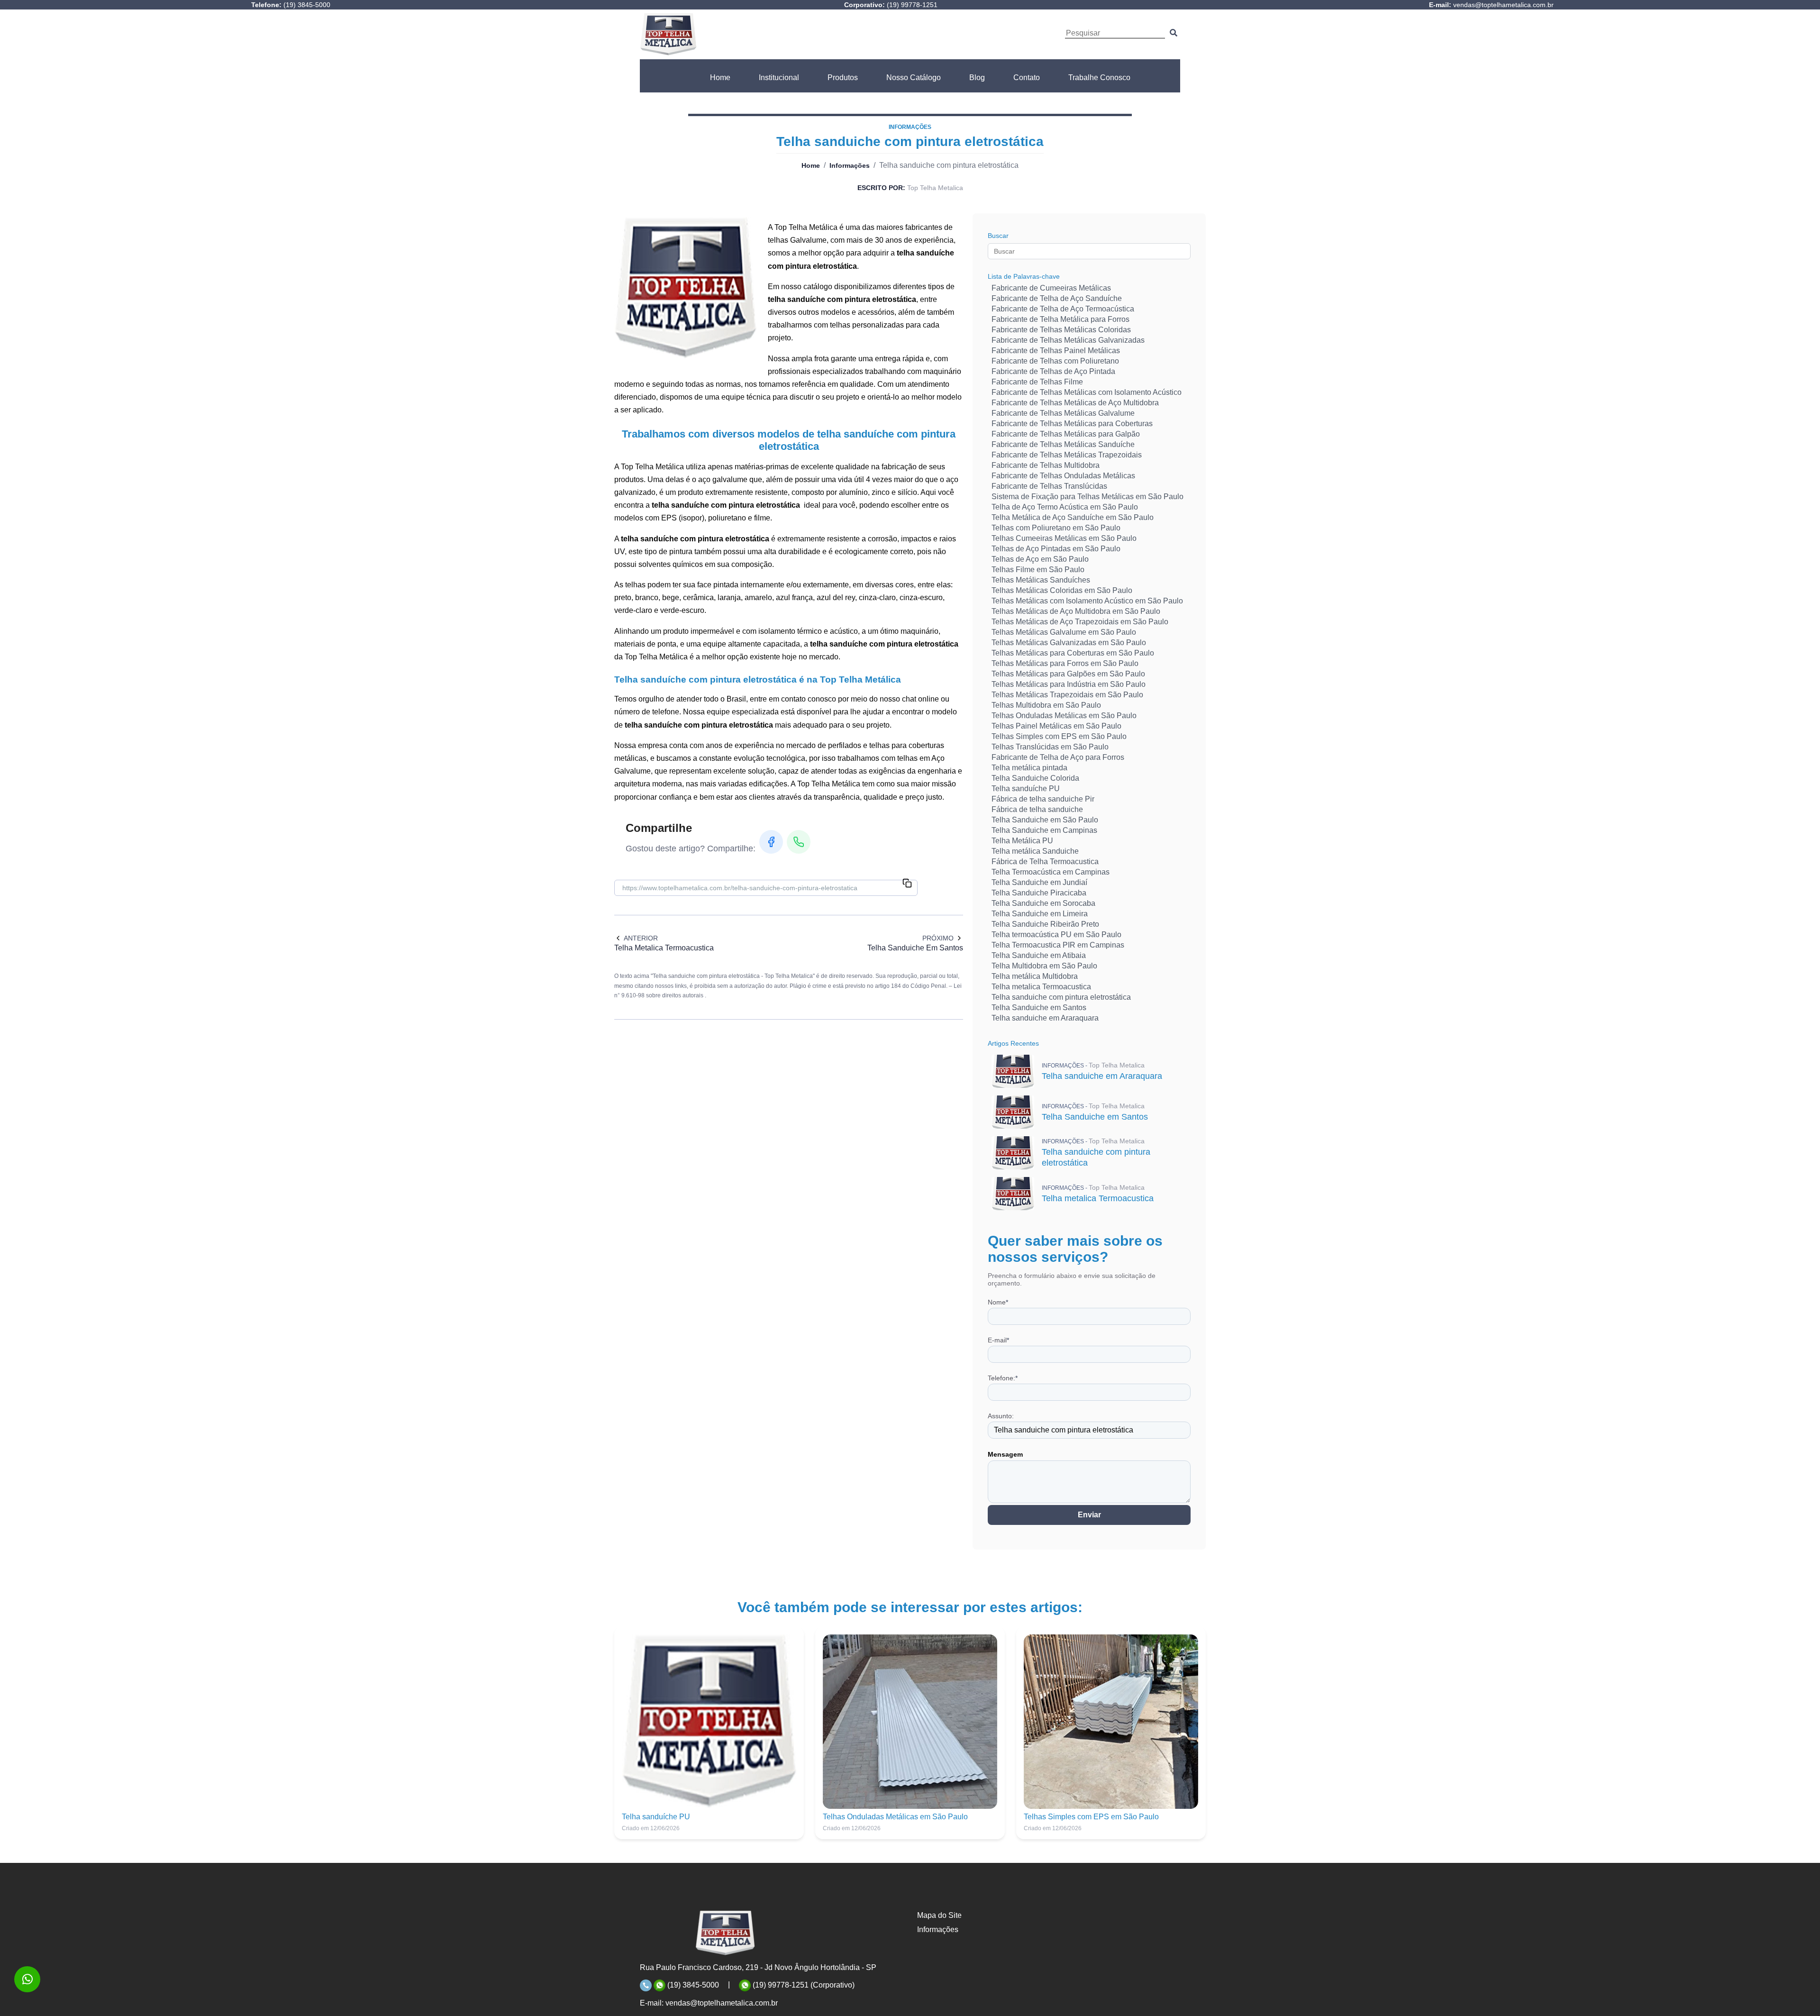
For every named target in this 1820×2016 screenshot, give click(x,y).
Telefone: (1003, 1378)
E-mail (998, 1340)
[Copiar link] (907, 884)
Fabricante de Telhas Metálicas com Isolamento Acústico (1087, 392)
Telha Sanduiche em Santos (1039, 1008)
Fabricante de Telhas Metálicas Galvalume (1063, 413)
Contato (1027, 78)
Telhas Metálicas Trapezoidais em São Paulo (1067, 695)
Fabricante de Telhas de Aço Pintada (1053, 371)
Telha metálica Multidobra (1035, 976)
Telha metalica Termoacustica (1041, 987)
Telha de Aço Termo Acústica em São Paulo (1065, 507)
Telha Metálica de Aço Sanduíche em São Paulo (1073, 517)
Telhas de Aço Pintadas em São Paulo (1056, 549)
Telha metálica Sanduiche (1035, 851)
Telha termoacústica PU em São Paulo (1056, 935)
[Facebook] (771, 842)
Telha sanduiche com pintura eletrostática (1061, 997)
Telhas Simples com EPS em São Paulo (1059, 736)
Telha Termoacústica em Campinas (1051, 872)
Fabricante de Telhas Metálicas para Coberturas (1072, 424)
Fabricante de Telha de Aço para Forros (1058, 757)
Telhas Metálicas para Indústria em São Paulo (1069, 684)
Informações (850, 165)
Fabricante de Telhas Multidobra (1046, 465)
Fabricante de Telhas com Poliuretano (1055, 361)
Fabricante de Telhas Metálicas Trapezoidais (1067, 455)
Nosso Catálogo (914, 78)
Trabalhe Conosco (1099, 78)
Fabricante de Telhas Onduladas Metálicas (1063, 476)
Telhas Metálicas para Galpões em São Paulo (1068, 674)
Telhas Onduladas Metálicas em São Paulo (1064, 716)
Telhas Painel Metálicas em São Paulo (1056, 726)
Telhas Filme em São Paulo (1038, 570)
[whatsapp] (27, 1979)
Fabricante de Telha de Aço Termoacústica (1063, 309)
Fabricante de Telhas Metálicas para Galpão (1066, 434)
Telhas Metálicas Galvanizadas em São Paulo (1069, 643)
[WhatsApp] (799, 842)
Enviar (1089, 1515)
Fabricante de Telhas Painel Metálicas (1056, 351)
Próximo (938, 938)
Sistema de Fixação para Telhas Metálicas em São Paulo (1087, 497)
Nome (998, 1302)
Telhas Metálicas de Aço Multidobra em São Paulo (1076, 611)
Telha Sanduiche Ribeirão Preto (1045, 924)
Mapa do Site (939, 1915)
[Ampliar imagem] (685, 288)
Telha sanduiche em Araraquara (1045, 1018)
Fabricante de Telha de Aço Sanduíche (1057, 298)
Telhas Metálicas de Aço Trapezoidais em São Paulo (1080, 622)
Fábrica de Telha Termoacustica (1045, 862)
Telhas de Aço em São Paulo (1040, 559)
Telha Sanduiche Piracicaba (1039, 893)
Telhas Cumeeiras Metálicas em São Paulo (1064, 538)
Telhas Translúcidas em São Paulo (1050, 747)
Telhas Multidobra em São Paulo (1046, 705)
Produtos (843, 78)
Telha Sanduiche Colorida (1035, 778)
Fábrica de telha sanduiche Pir (1043, 799)
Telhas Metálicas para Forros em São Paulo (1065, 663)
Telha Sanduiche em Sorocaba (1043, 903)
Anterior (641, 938)
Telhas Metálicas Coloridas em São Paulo (1062, 590)
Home (720, 78)
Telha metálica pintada (1029, 768)
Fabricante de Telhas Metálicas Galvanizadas (1068, 340)
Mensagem (1005, 1454)
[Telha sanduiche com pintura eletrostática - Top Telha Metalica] (668, 34)
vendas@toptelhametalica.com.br (722, 2003)
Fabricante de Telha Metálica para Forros (1060, 319)
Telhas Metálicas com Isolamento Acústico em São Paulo (1087, 601)
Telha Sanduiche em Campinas (1044, 830)
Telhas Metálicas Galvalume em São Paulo (1064, 632)
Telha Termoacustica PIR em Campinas (1058, 945)
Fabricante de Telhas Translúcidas (1049, 486)
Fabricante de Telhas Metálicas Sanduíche (1063, 444)
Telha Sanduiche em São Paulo (1045, 820)
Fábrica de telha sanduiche (1037, 809)
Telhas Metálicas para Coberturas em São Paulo (1073, 653)
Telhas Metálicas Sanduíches (1041, 580)
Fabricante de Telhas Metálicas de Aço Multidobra (1075, 403)
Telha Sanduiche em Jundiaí (1039, 882)
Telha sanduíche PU (1026, 789)
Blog (977, 78)
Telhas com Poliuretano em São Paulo (1056, 528)
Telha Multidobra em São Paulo (1044, 966)
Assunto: (1001, 1416)
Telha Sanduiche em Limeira (1040, 914)
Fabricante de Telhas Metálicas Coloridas (1061, 330)
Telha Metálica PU (1022, 841)
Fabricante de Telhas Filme (1037, 382)
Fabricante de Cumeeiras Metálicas (1051, 288)
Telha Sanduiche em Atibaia (1039, 955)
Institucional (779, 78)
